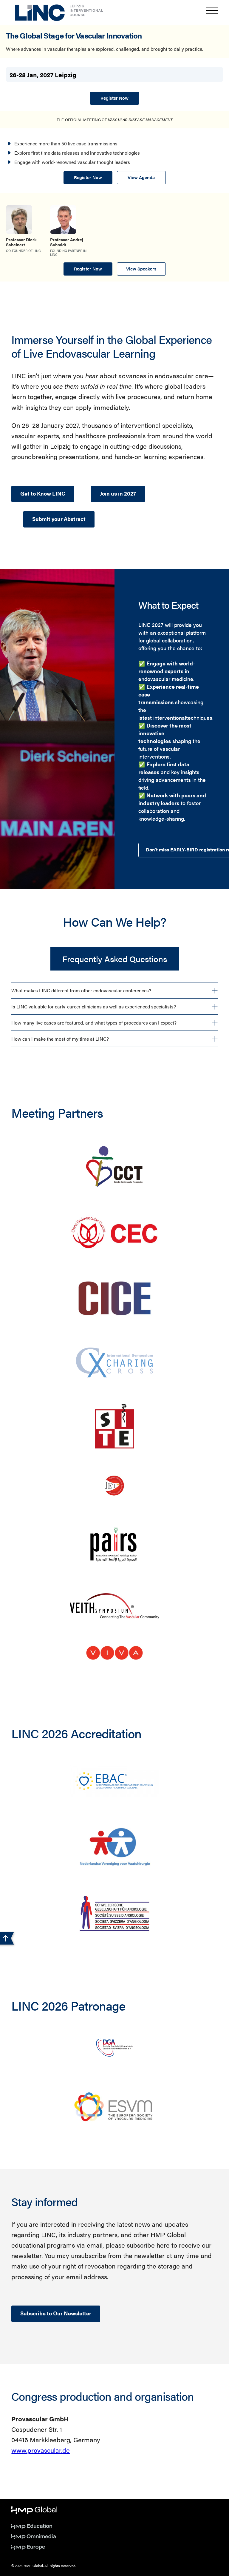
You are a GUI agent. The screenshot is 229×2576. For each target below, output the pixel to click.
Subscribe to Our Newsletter (56, 2313)
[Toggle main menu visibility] (212, 10)
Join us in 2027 (118, 493)
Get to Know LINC (43, 493)
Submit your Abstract (59, 519)
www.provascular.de (41, 2450)
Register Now (114, 98)
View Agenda (141, 177)
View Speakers (141, 269)
